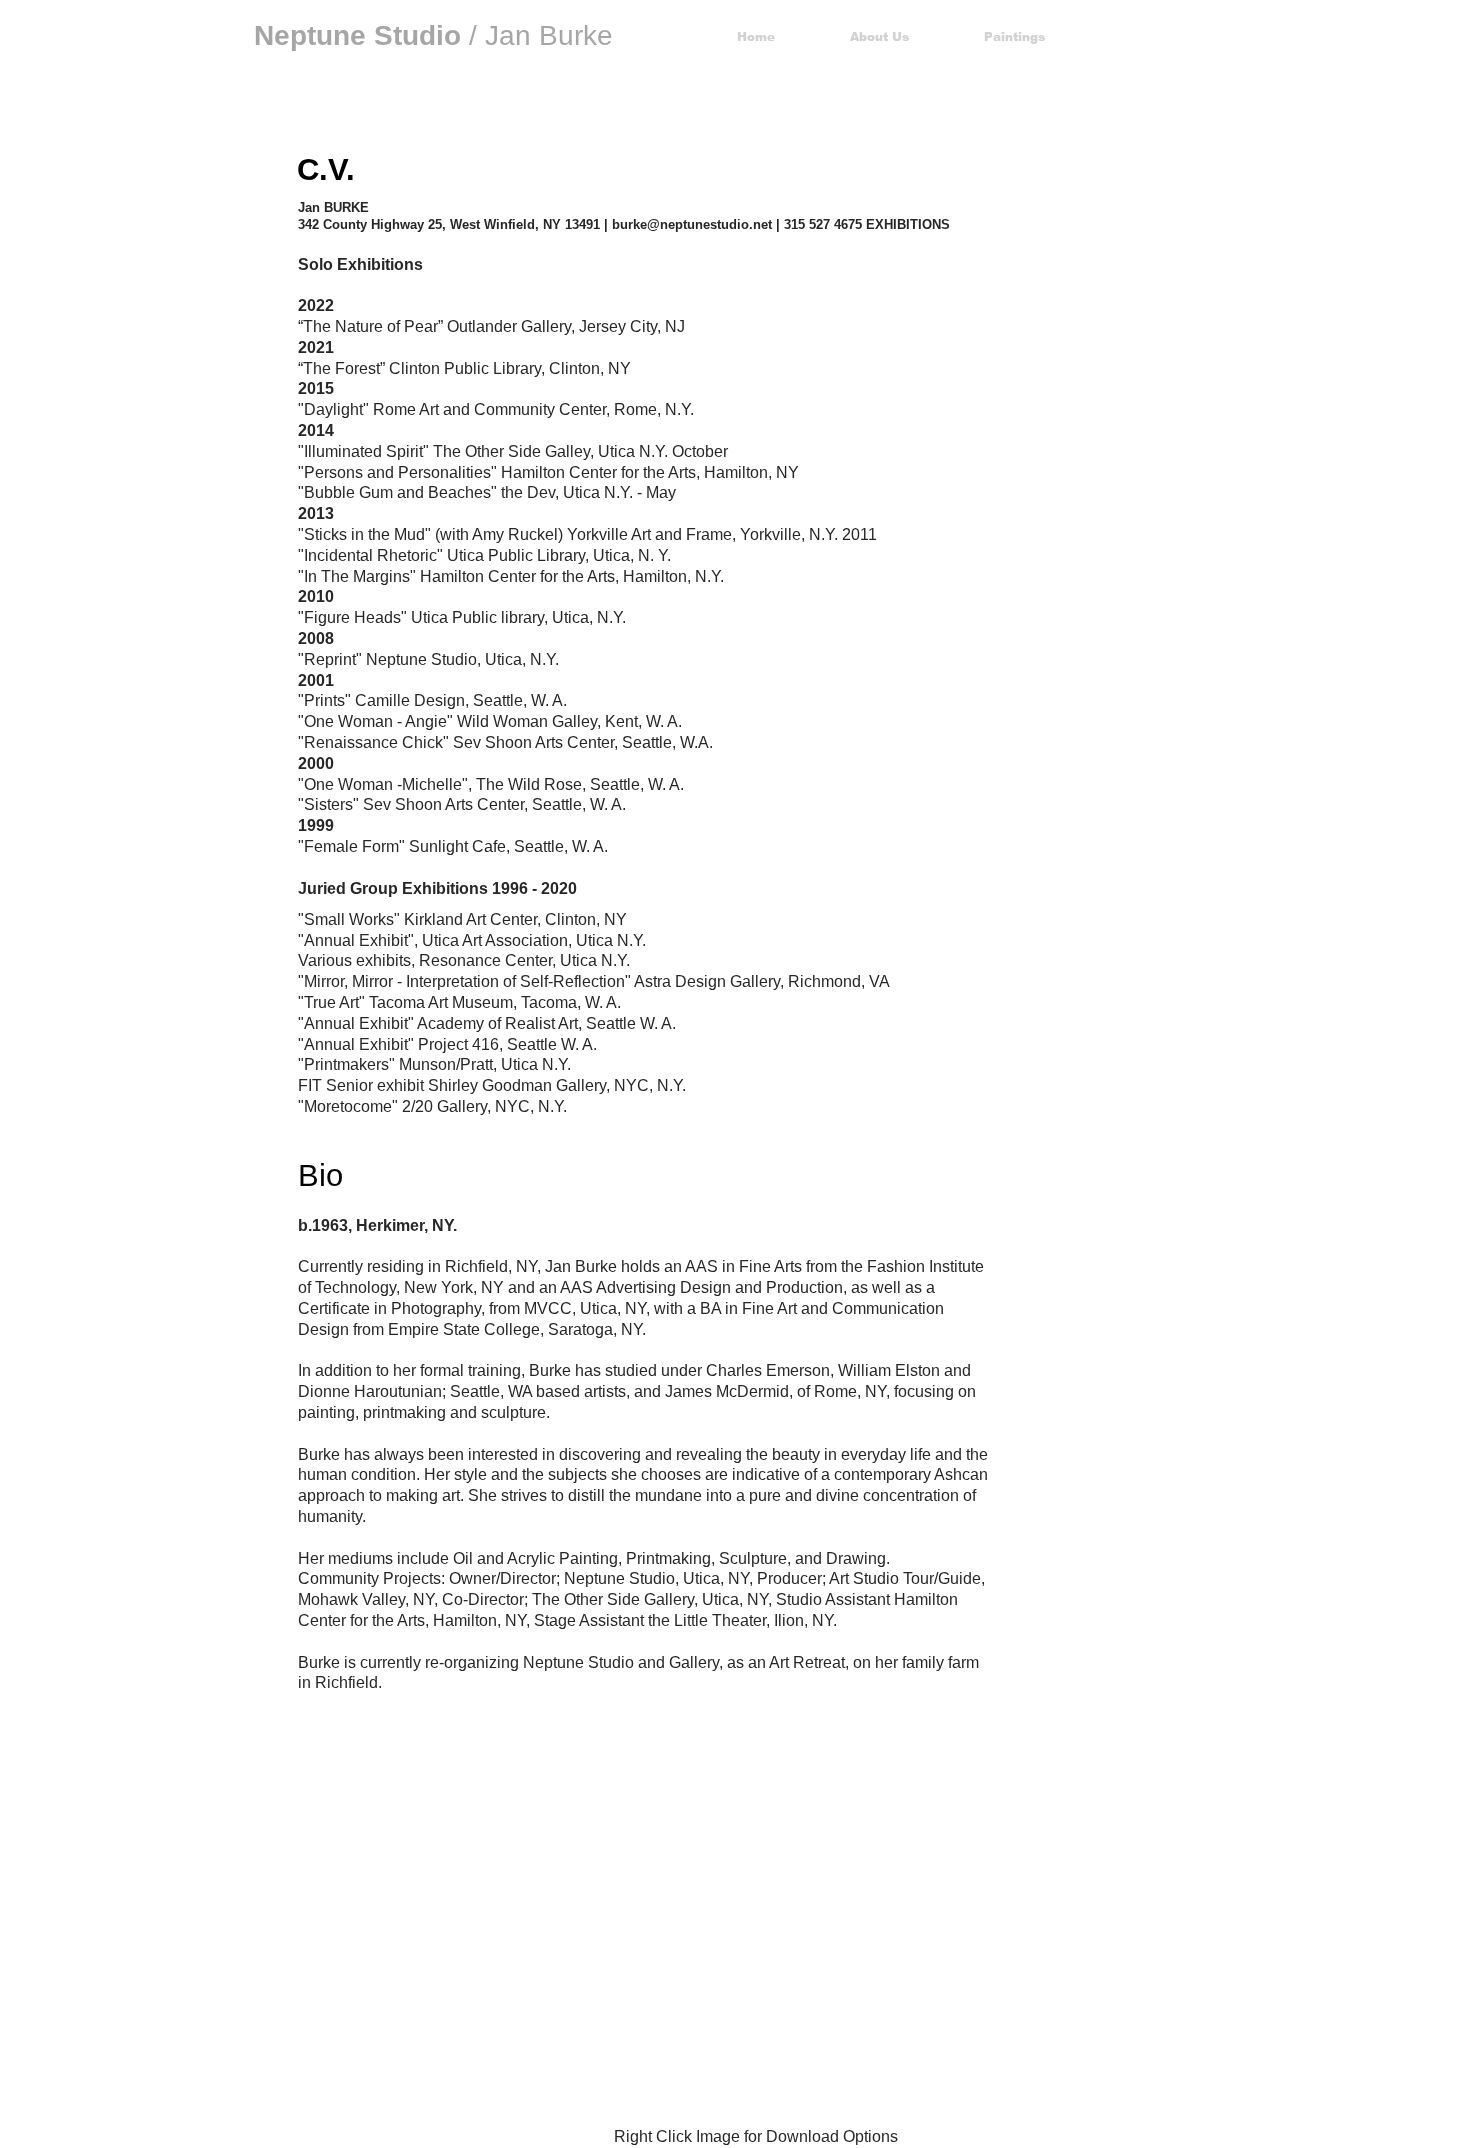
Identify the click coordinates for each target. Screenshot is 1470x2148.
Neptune (310, 35)
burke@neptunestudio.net (692, 224)
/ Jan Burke (493, 35)
